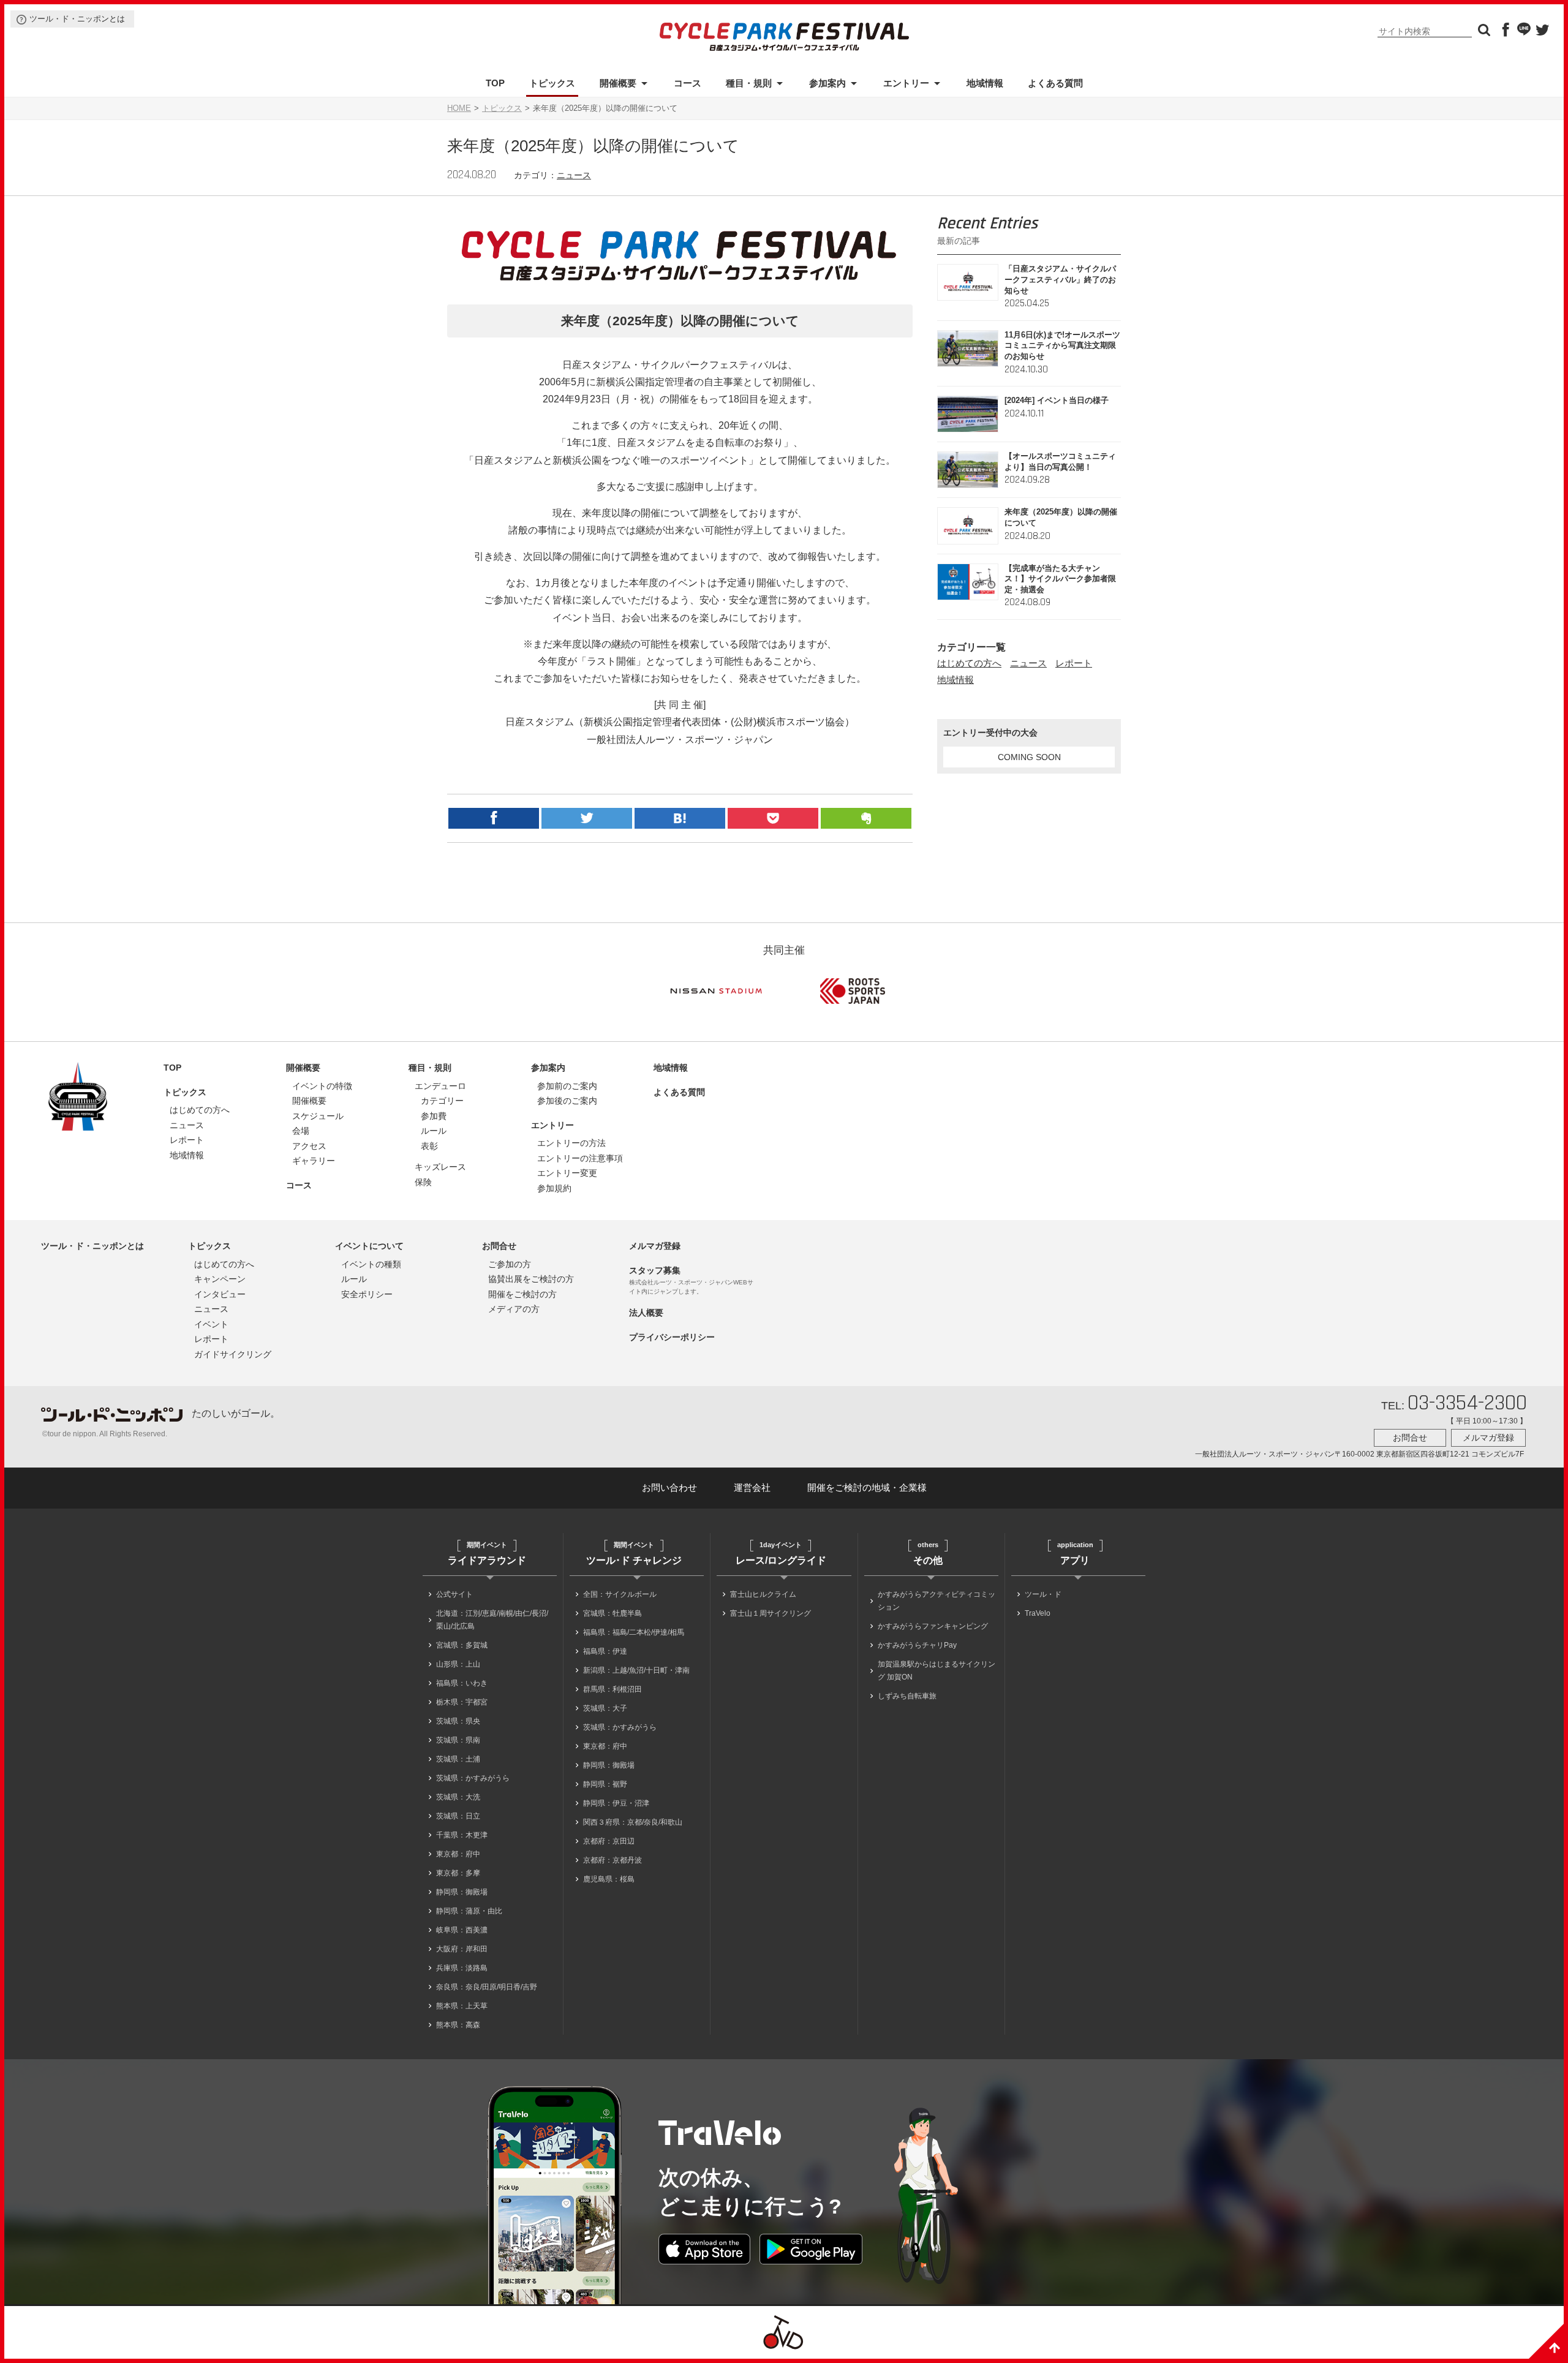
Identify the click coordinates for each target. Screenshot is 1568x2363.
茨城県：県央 (458, 1721)
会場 (301, 1131)
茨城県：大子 (605, 1708)
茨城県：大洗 (458, 1797)
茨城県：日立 (458, 1816)
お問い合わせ (669, 1487)
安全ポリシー (367, 1294)
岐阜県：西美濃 (462, 1930)
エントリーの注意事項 (580, 1158)
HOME (459, 108)
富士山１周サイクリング (771, 1613)
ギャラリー (314, 1161)
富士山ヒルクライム (763, 1594)
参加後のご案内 (567, 1101)
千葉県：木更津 (462, 1835)
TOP (495, 83)
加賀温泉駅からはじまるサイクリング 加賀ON (937, 1671)
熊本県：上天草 (462, 2006)
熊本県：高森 (458, 2025)
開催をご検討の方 (522, 1294)
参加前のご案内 (567, 1086)
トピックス (552, 83)
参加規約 (554, 1188)
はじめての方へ (969, 663)
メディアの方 (514, 1309)
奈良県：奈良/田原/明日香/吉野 (487, 1987)
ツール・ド (1043, 1594)
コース (688, 83)
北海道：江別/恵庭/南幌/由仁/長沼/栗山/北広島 (492, 1620)
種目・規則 (749, 83)
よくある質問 (1055, 83)
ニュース (574, 175)
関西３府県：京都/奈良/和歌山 (633, 1822)
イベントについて (369, 1246)
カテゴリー (442, 1101)
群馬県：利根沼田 (612, 1689)
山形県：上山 (458, 1664)
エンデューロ (440, 1086)
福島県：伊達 (605, 1651)
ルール (434, 1131)
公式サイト (454, 1594)
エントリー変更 (567, 1173)
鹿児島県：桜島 (609, 1879)
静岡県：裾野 (605, 1784)
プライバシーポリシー (672, 1337)
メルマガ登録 (655, 1246)
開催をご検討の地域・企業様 (867, 1487)
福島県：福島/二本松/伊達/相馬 (634, 1632)
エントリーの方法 (571, 1143)
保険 (423, 1182)
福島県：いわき (462, 1683)
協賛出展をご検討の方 (531, 1279)
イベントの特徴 (322, 1086)
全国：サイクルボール (620, 1594)
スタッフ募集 (655, 1270)
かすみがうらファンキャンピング (933, 1626)
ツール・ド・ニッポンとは (77, 19)
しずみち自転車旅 (907, 1696)
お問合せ (499, 1246)
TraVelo (1038, 1613)
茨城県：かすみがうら (473, 1778)
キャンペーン (220, 1279)
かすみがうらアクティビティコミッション (937, 1601)
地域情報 (985, 83)
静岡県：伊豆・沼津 (616, 1803)
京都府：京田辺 (609, 1841)
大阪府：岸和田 (462, 1949)
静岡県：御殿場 (462, 1892)
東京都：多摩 (458, 1873)
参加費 (434, 1116)
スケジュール (318, 1116)
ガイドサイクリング (233, 1354)
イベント (211, 1324)
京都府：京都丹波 (612, 1860)
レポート (1074, 663)
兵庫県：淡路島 (462, 1968)
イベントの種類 (371, 1264)
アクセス (309, 1146)
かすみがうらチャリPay (917, 1645)
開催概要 (618, 83)
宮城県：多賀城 (462, 1645)
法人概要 (646, 1313)
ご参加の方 (510, 1264)
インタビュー (220, 1294)
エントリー (906, 83)
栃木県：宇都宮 (462, 1702)
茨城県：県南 (458, 1740)
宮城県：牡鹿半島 (612, 1613)
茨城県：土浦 (458, 1759)
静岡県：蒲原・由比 (469, 1911)
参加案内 (827, 83)
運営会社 (752, 1487)
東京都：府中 (458, 1854)
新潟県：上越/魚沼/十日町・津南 (636, 1670)
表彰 (429, 1146)
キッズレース (440, 1167)
